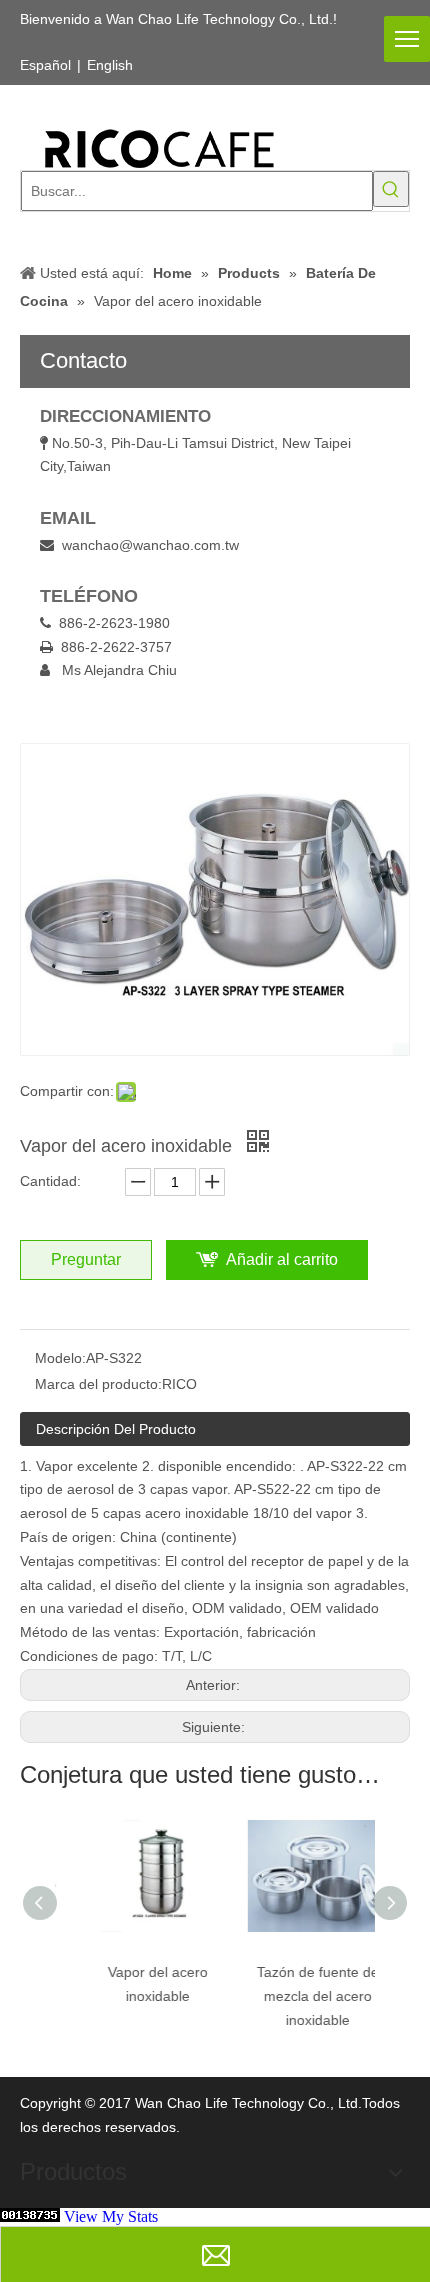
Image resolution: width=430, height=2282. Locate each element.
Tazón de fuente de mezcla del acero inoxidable (298, 1996)
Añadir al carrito (282, 1259)
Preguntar (86, 1259)
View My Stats (111, 2216)
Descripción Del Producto (116, 1429)
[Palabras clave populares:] (391, 189)
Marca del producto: (98, 1384)
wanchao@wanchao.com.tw (150, 545)
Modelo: (60, 1358)
